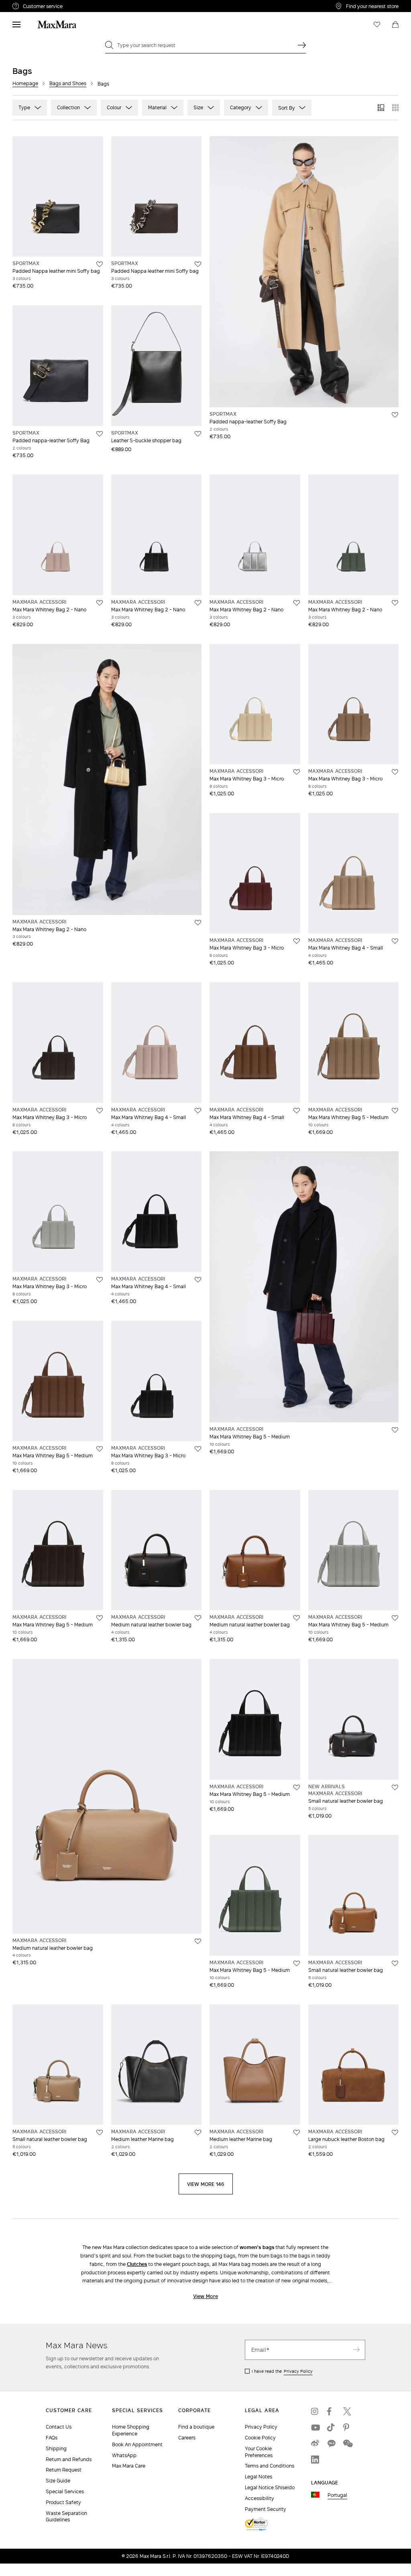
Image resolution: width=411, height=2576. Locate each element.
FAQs (52, 2438)
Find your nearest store (372, 6)
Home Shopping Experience (131, 2430)
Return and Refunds (69, 2459)
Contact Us (59, 2427)
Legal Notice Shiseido (270, 2487)
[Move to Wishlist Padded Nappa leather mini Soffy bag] (100, 264)
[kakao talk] (331, 2443)
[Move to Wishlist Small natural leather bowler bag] (395, 1787)
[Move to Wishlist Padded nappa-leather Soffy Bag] (100, 434)
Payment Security (266, 2509)
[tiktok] (331, 2427)
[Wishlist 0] (377, 25)
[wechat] (347, 2443)
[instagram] (315, 2411)
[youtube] (315, 2427)
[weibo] (315, 2443)
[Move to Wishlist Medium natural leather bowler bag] (198, 1618)
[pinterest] (347, 2427)
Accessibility (259, 2498)
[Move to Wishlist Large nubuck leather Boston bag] (395, 2133)
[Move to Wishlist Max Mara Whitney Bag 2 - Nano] (100, 603)
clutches (137, 2264)
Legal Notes (258, 2477)
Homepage (25, 83)
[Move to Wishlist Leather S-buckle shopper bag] (198, 434)
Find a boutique (196, 2427)
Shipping (56, 2448)
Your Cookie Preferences (259, 2452)
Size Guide (58, 2481)
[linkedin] (315, 2460)
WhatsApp (124, 2455)
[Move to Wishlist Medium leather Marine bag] (198, 2133)
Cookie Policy (260, 2438)
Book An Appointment (137, 2444)
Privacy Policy (298, 2371)
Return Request (64, 2470)
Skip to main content (30, 4)
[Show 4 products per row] (395, 108)
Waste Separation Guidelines (66, 2517)
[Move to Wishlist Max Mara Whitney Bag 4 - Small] (395, 941)
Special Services (65, 2491)
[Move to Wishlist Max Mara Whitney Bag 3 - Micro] (297, 772)
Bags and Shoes (68, 83)
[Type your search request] (302, 45)
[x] (347, 2411)
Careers (187, 2438)
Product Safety (63, 2502)
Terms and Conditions (270, 2466)
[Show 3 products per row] (381, 108)
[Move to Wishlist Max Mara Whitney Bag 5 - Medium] (395, 1111)
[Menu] (16, 25)
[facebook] (331, 2411)
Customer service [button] (76, 7)
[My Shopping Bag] (395, 25)
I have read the (282, 2371)
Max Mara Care (129, 2466)
